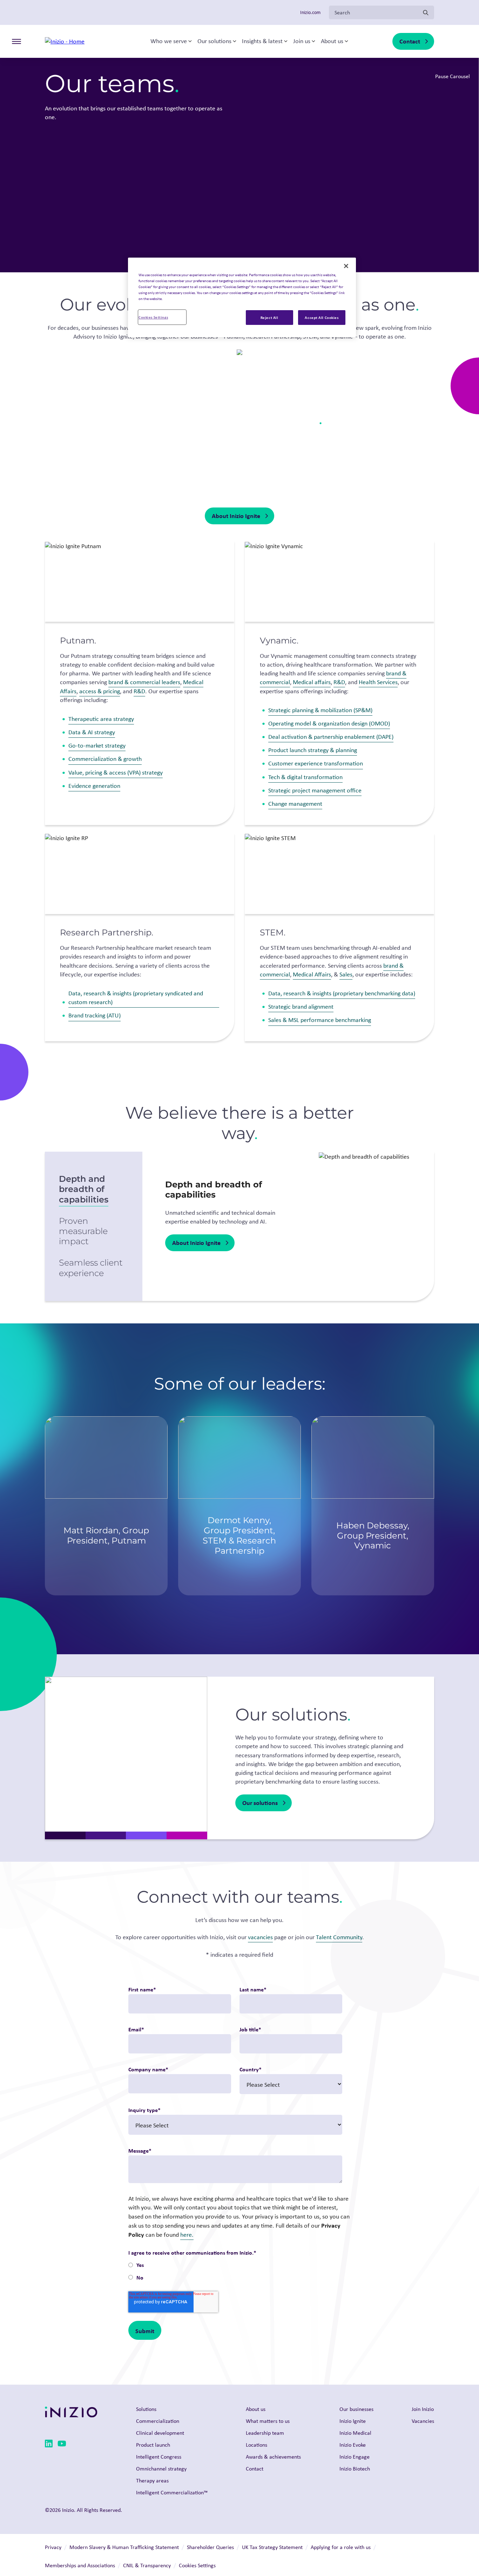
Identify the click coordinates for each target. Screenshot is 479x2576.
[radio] (235, 2266)
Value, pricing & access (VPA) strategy (116, 772)
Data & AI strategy (92, 732)
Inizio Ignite (353, 2421)
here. (187, 2235)
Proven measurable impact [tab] (83, 1231)
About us (332, 41)
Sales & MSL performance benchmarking (320, 1020)
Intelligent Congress (159, 2457)
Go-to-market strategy (97, 745)
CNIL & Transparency (147, 2565)
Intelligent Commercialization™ (172, 2492)
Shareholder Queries (210, 2547)
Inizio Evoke (353, 2445)
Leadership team (265, 2433)
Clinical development (160, 2433)
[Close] (346, 266)
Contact (410, 41)
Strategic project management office (315, 790)
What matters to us (268, 2421)
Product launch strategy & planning (313, 750)
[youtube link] (62, 2445)
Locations (257, 2445)
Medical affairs (312, 682)
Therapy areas (152, 2480)
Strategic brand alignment (301, 1007)
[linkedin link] (49, 2445)
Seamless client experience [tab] (91, 1268)
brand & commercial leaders (144, 682)
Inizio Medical (355, 2433)
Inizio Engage (355, 2457)
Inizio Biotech (355, 2469)
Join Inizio (423, 2409)
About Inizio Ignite (236, 516)
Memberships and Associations (80, 2565)
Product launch (153, 2445)
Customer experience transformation (316, 763)
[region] (242, 297)
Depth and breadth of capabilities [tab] (84, 1189)
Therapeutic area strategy (101, 719)
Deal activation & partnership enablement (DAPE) (331, 737)
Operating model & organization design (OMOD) (329, 723)
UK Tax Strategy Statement (272, 2547)
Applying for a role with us (341, 2547)
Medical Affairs (312, 974)
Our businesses (356, 2409)
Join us (302, 41)
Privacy (53, 2547)
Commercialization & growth (105, 759)
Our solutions (214, 41)
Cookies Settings (153, 317)
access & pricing (100, 691)
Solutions (146, 2409)
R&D (139, 691)
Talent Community (339, 1937)
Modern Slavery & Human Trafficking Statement (124, 2547)
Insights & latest (262, 41)
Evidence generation (94, 786)
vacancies (260, 1937)
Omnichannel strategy (161, 2469)
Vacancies (423, 2421)
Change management (295, 804)
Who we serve (169, 41)
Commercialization (158, 2421)
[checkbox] (235, 2272)
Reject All (269, 317)
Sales (346, 974)
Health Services (378, 682)
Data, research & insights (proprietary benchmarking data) (342, 993)
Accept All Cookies (322, 317)
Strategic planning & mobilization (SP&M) (320, 710)
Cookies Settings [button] (197, 2565)
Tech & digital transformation (305, 777)
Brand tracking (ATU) (95, 1015)
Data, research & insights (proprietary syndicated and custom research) (136, 998)
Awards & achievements (273, 2457)
